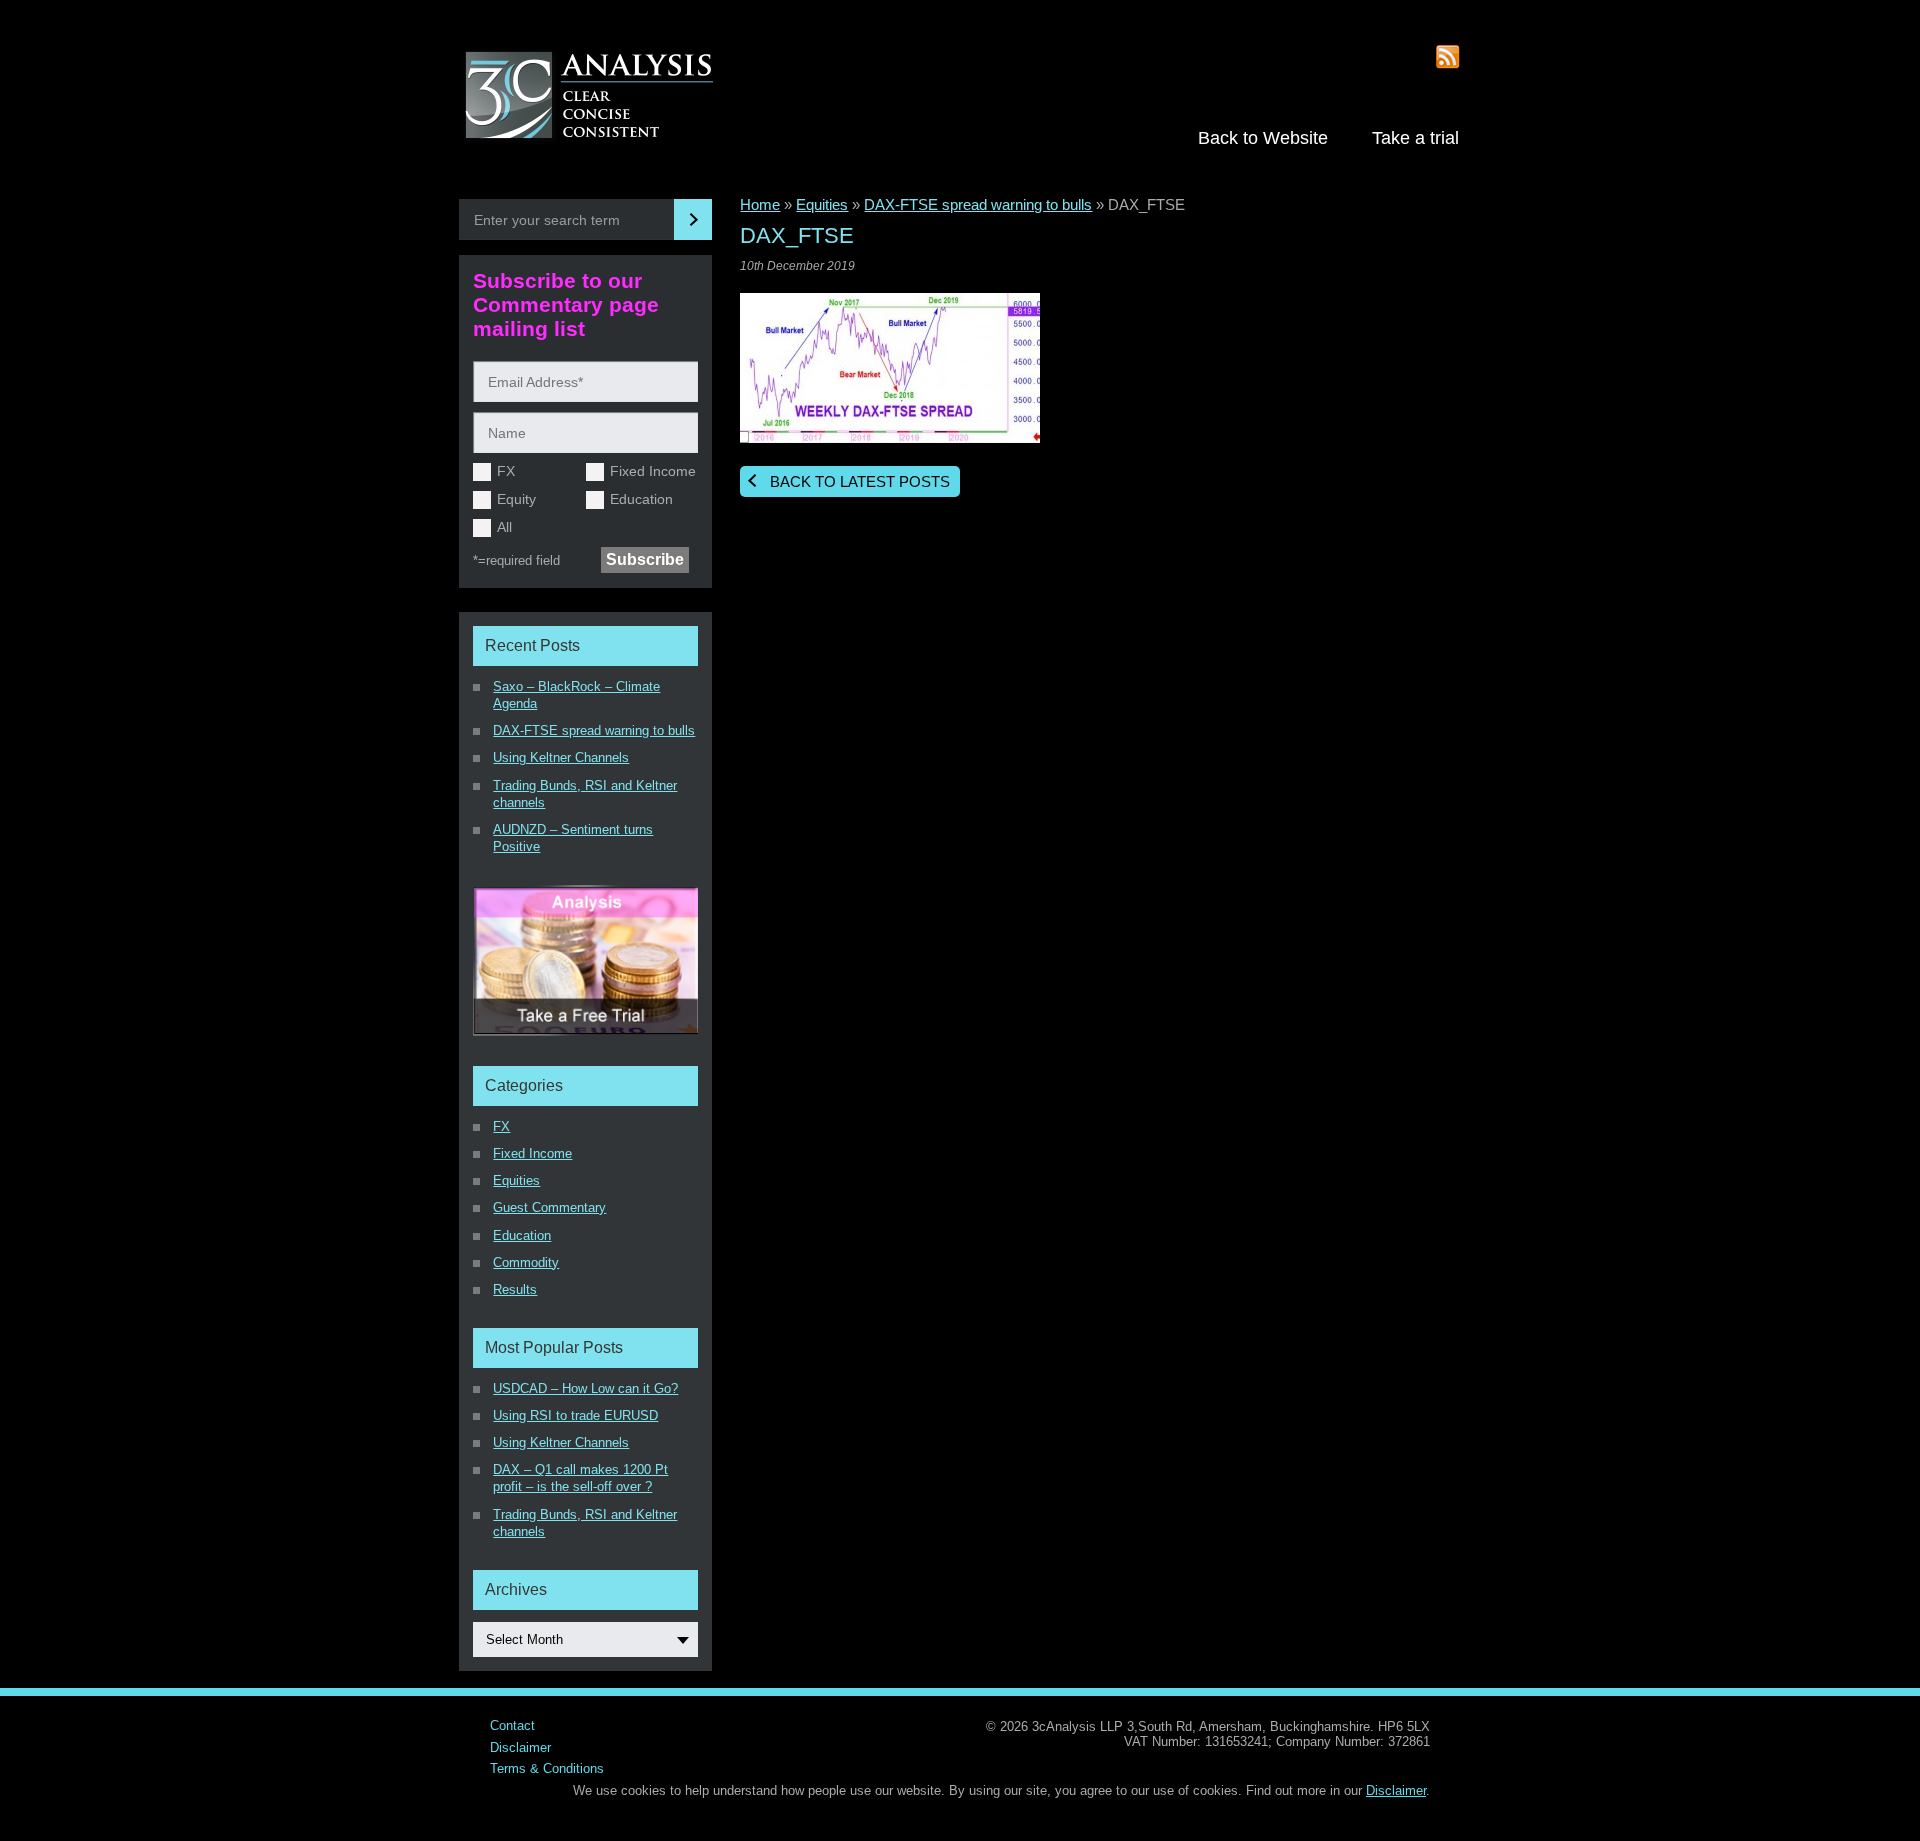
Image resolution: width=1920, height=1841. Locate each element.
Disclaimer (520, 1747)
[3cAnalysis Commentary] (609, 97)
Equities (822, 204)
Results (515, 1289)
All (504, 527)
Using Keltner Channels (561, 757)
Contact (512, 1725)
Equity (516, 499)
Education (641, 499)
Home (760, 204)
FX (506, 471)
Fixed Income (653, 471)
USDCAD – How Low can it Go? (585, 1388)
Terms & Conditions (547, 1768)
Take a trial (1415, 137)
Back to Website (1263, 137)
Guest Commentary (549, 1207)
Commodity (526, 1262)
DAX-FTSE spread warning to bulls (978, 204)
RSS (1448, 57)
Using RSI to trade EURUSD (575, 1415)
